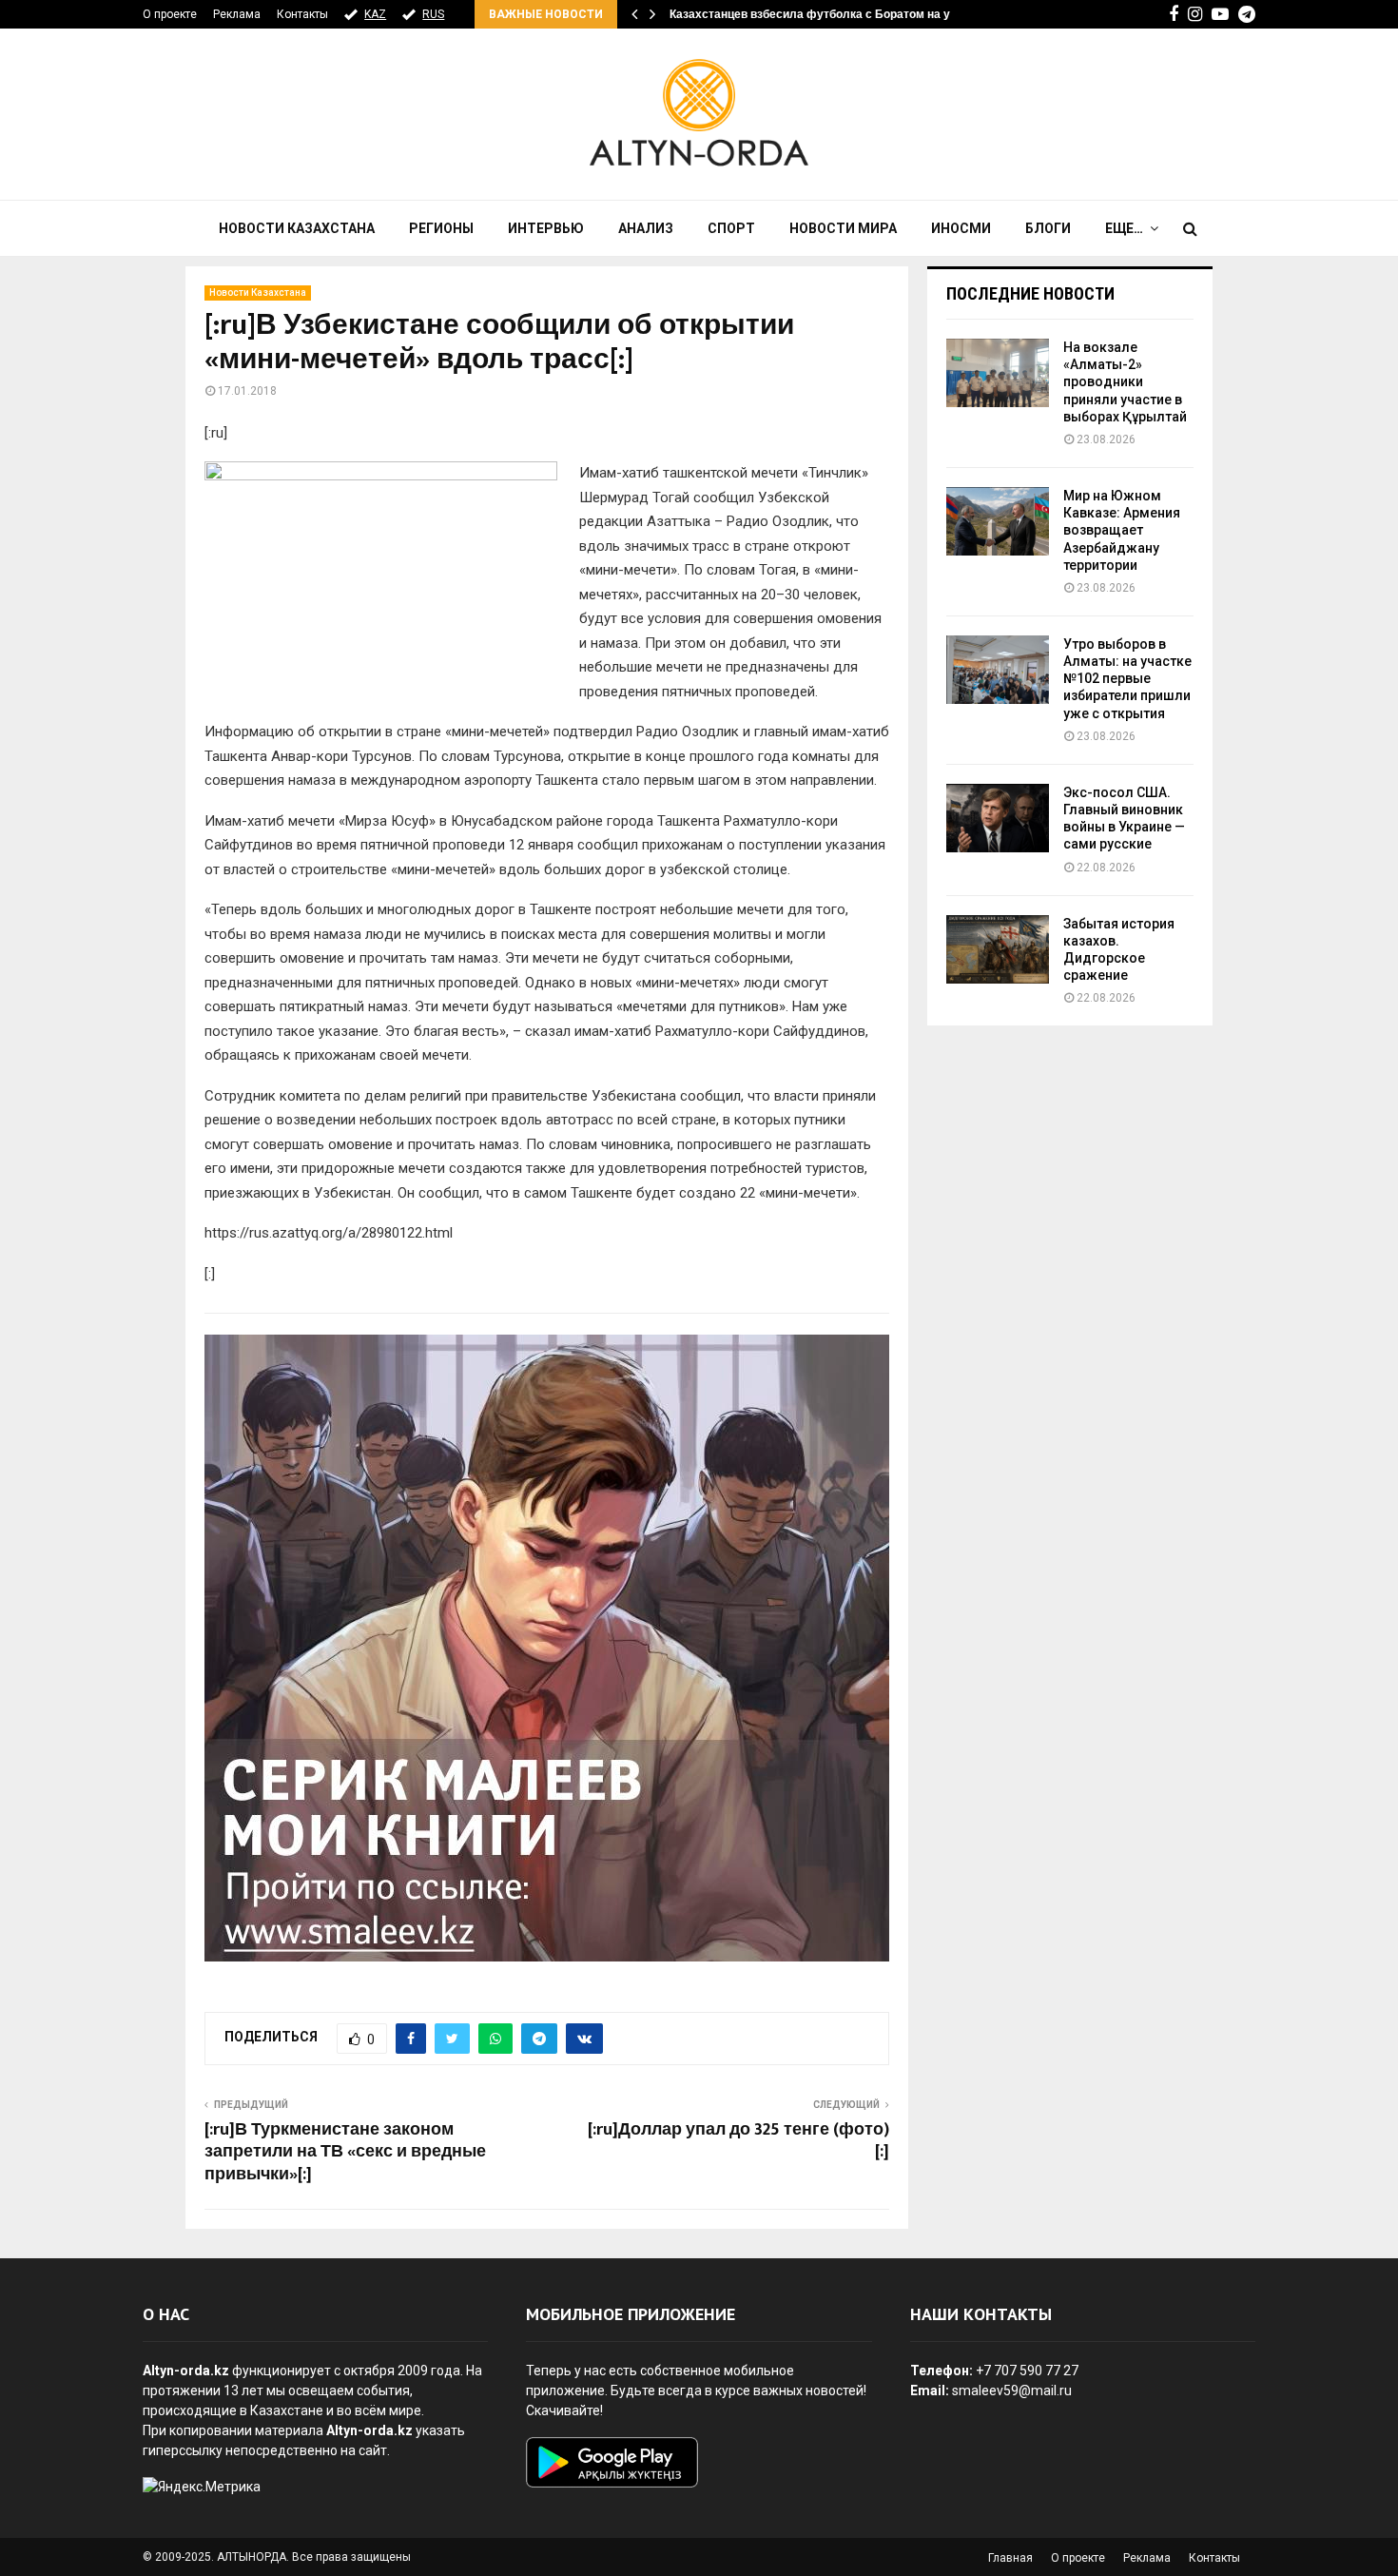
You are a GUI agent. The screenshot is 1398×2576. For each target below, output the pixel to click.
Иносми (961, 228)
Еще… (1124, 228)
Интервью (546, 228)
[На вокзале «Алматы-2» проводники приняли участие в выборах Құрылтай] (998, 373)
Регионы (441, 228)
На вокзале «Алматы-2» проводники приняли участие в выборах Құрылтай (1125, 382)
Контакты (302, 14)
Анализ (646, 228)
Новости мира (843, 228)
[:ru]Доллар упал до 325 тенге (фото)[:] (738, 2141)
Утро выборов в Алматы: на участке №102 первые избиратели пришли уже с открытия (1127, 679)
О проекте (170, 14)
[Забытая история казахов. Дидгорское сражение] (998, 949)
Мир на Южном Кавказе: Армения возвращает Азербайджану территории (1122, 530)
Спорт (731, 228)
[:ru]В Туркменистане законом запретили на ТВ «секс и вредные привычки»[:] (345, 2153)
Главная (1010, 2558)
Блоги (1048, 228)
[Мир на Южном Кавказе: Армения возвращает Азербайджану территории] (998, 521)
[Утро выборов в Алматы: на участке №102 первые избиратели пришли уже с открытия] (998, 670)
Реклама (237, 14)
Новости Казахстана (297, 228)
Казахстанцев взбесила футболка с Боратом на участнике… (840, 14)
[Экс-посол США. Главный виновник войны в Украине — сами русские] (998, 818)
